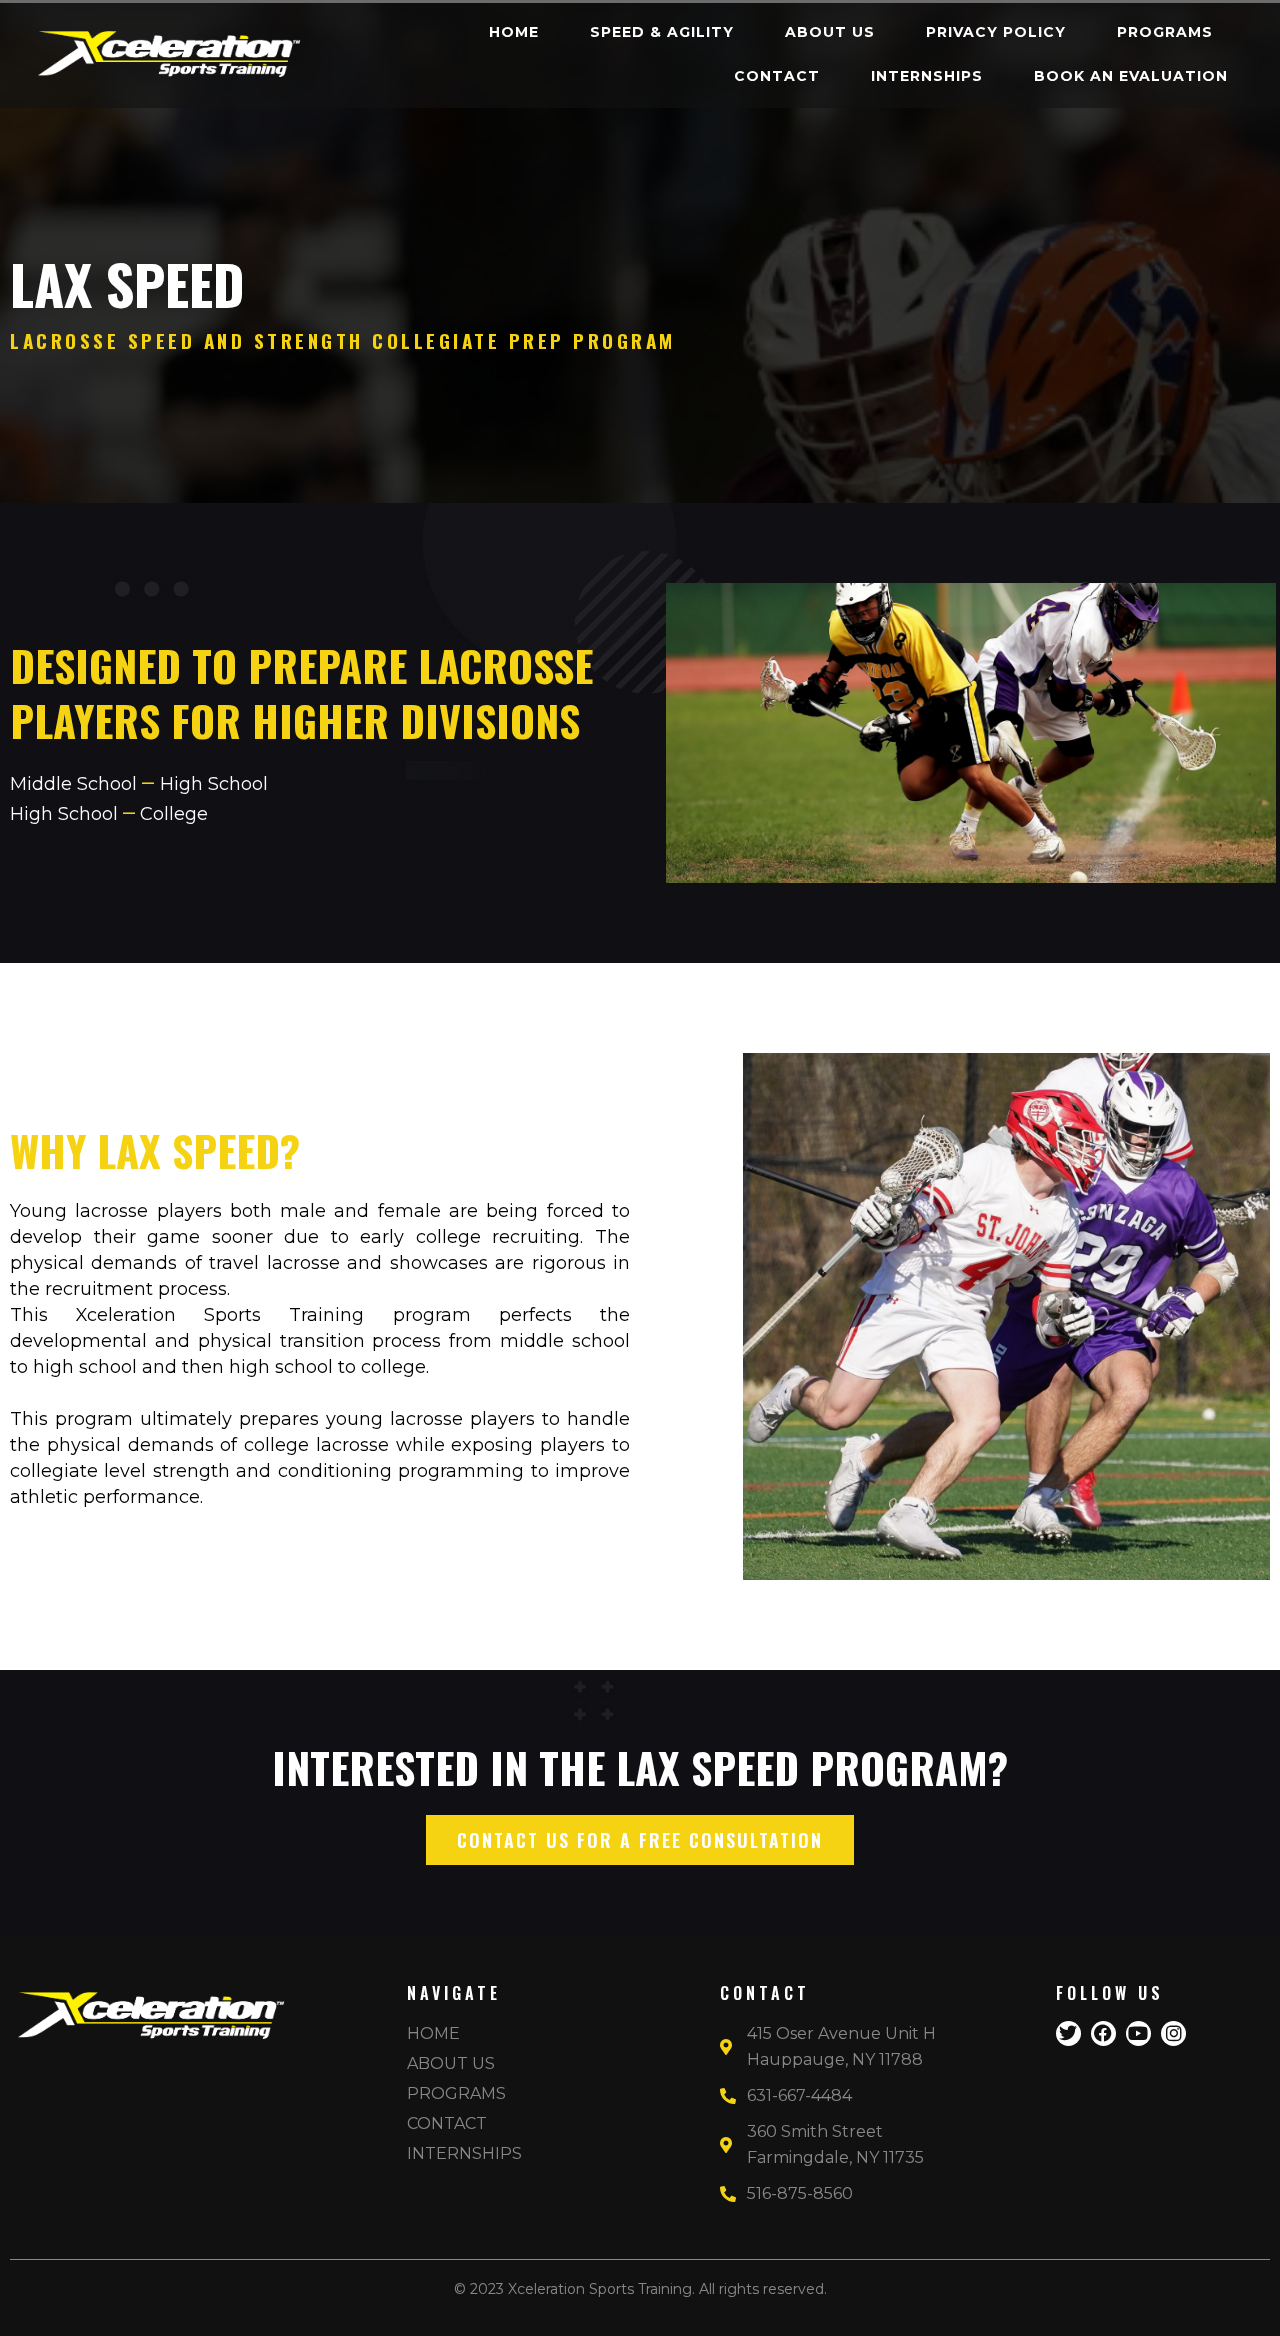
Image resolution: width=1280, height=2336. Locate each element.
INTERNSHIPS (927, 76)
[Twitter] (1068, 2033)
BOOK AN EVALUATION (1131, 76)
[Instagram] (1173, 2033)
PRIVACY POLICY (996, 32)
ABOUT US (830, 32)
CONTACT (777, 76)
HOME (514, 32)
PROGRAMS (1165, 32)
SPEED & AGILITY (662, 32)
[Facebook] (1103, 2033)
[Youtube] (1138, 2033)
